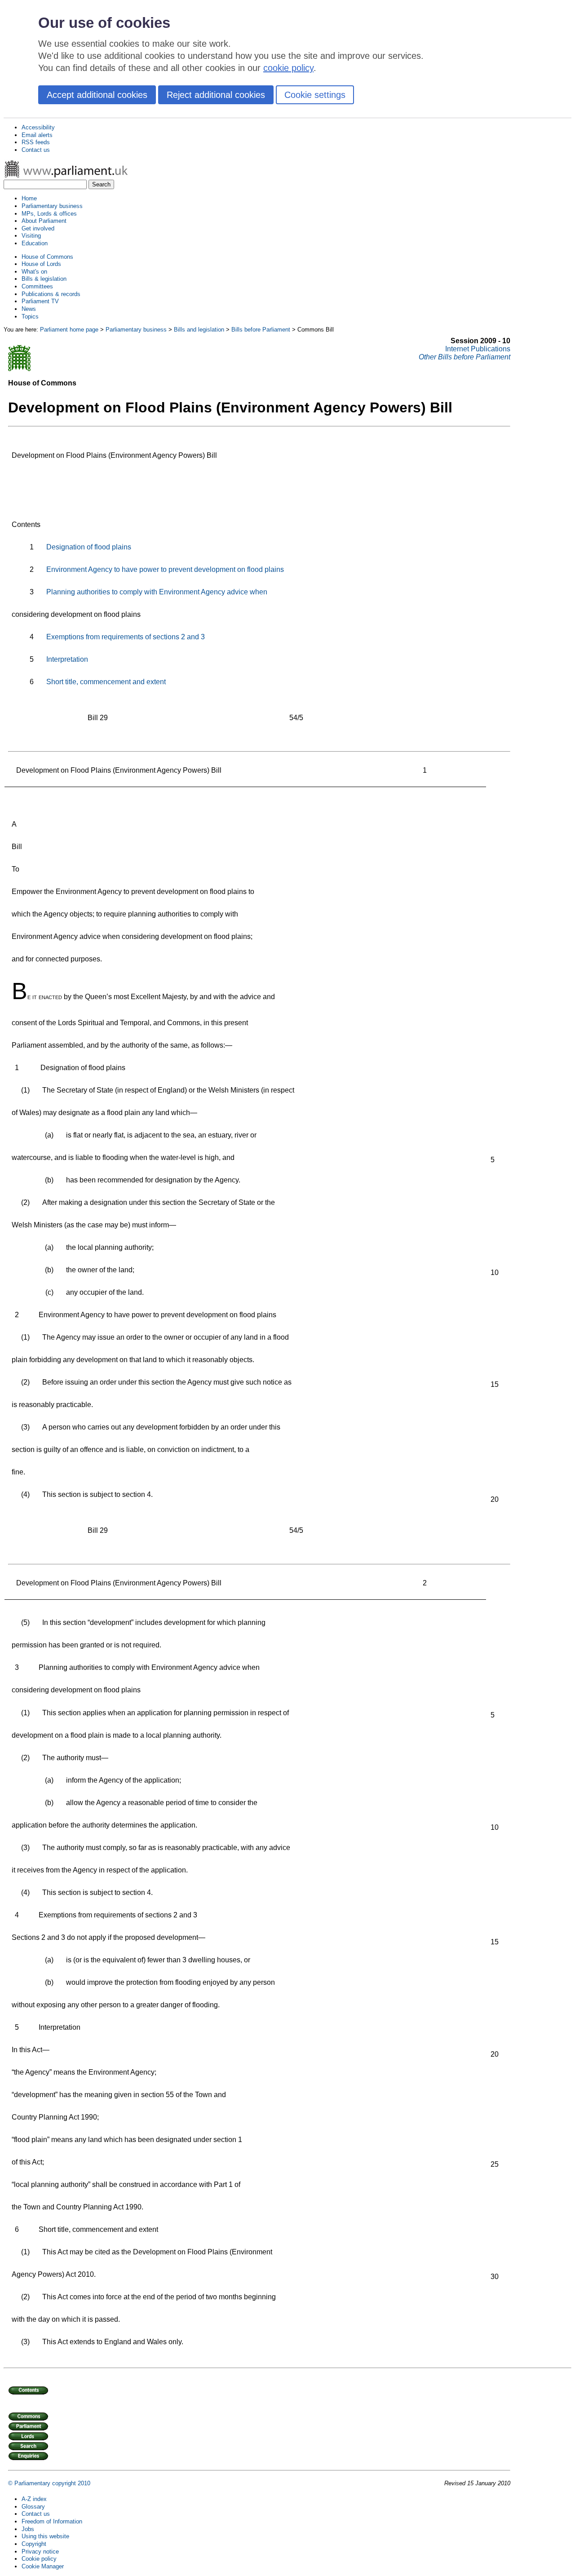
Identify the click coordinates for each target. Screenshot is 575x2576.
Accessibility (38, 127)
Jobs (28, 2529)
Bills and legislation (199, 330)
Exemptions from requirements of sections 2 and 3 (126, 637)
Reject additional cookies (216, 95)
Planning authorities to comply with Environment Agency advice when (157, 592)
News (29, 309)
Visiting (31, 236)
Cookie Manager (43, 2566)
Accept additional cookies (97, 95)
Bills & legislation (44, 279)
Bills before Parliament (261, 330)
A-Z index (34, 2499)
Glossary (33, 2507)
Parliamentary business (52, 206)
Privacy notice (40, 2552)
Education (35, 243)
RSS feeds (36, 142)
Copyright (34, 2544)
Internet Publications (478, 349)
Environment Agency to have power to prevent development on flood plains (165, 569)
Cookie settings (315, 95)
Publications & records (51, 294)
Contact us (36, 150)
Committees (37, 286)
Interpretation (67, 659)
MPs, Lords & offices (49, 214)
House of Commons (47, 257)
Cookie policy (39, 2559)
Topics (30, 316)
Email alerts (37, 135)
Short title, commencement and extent (106, 682)
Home (29, 198)
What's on (34, 272)
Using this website (45, 2536)
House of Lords (41, 264)
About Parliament (44, 221)
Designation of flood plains (89, 547)
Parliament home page (69, 330)
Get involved (38, 228)
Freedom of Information (52, 2521)
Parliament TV (40, 301)
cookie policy (288, 68)
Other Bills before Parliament (464, 357)
